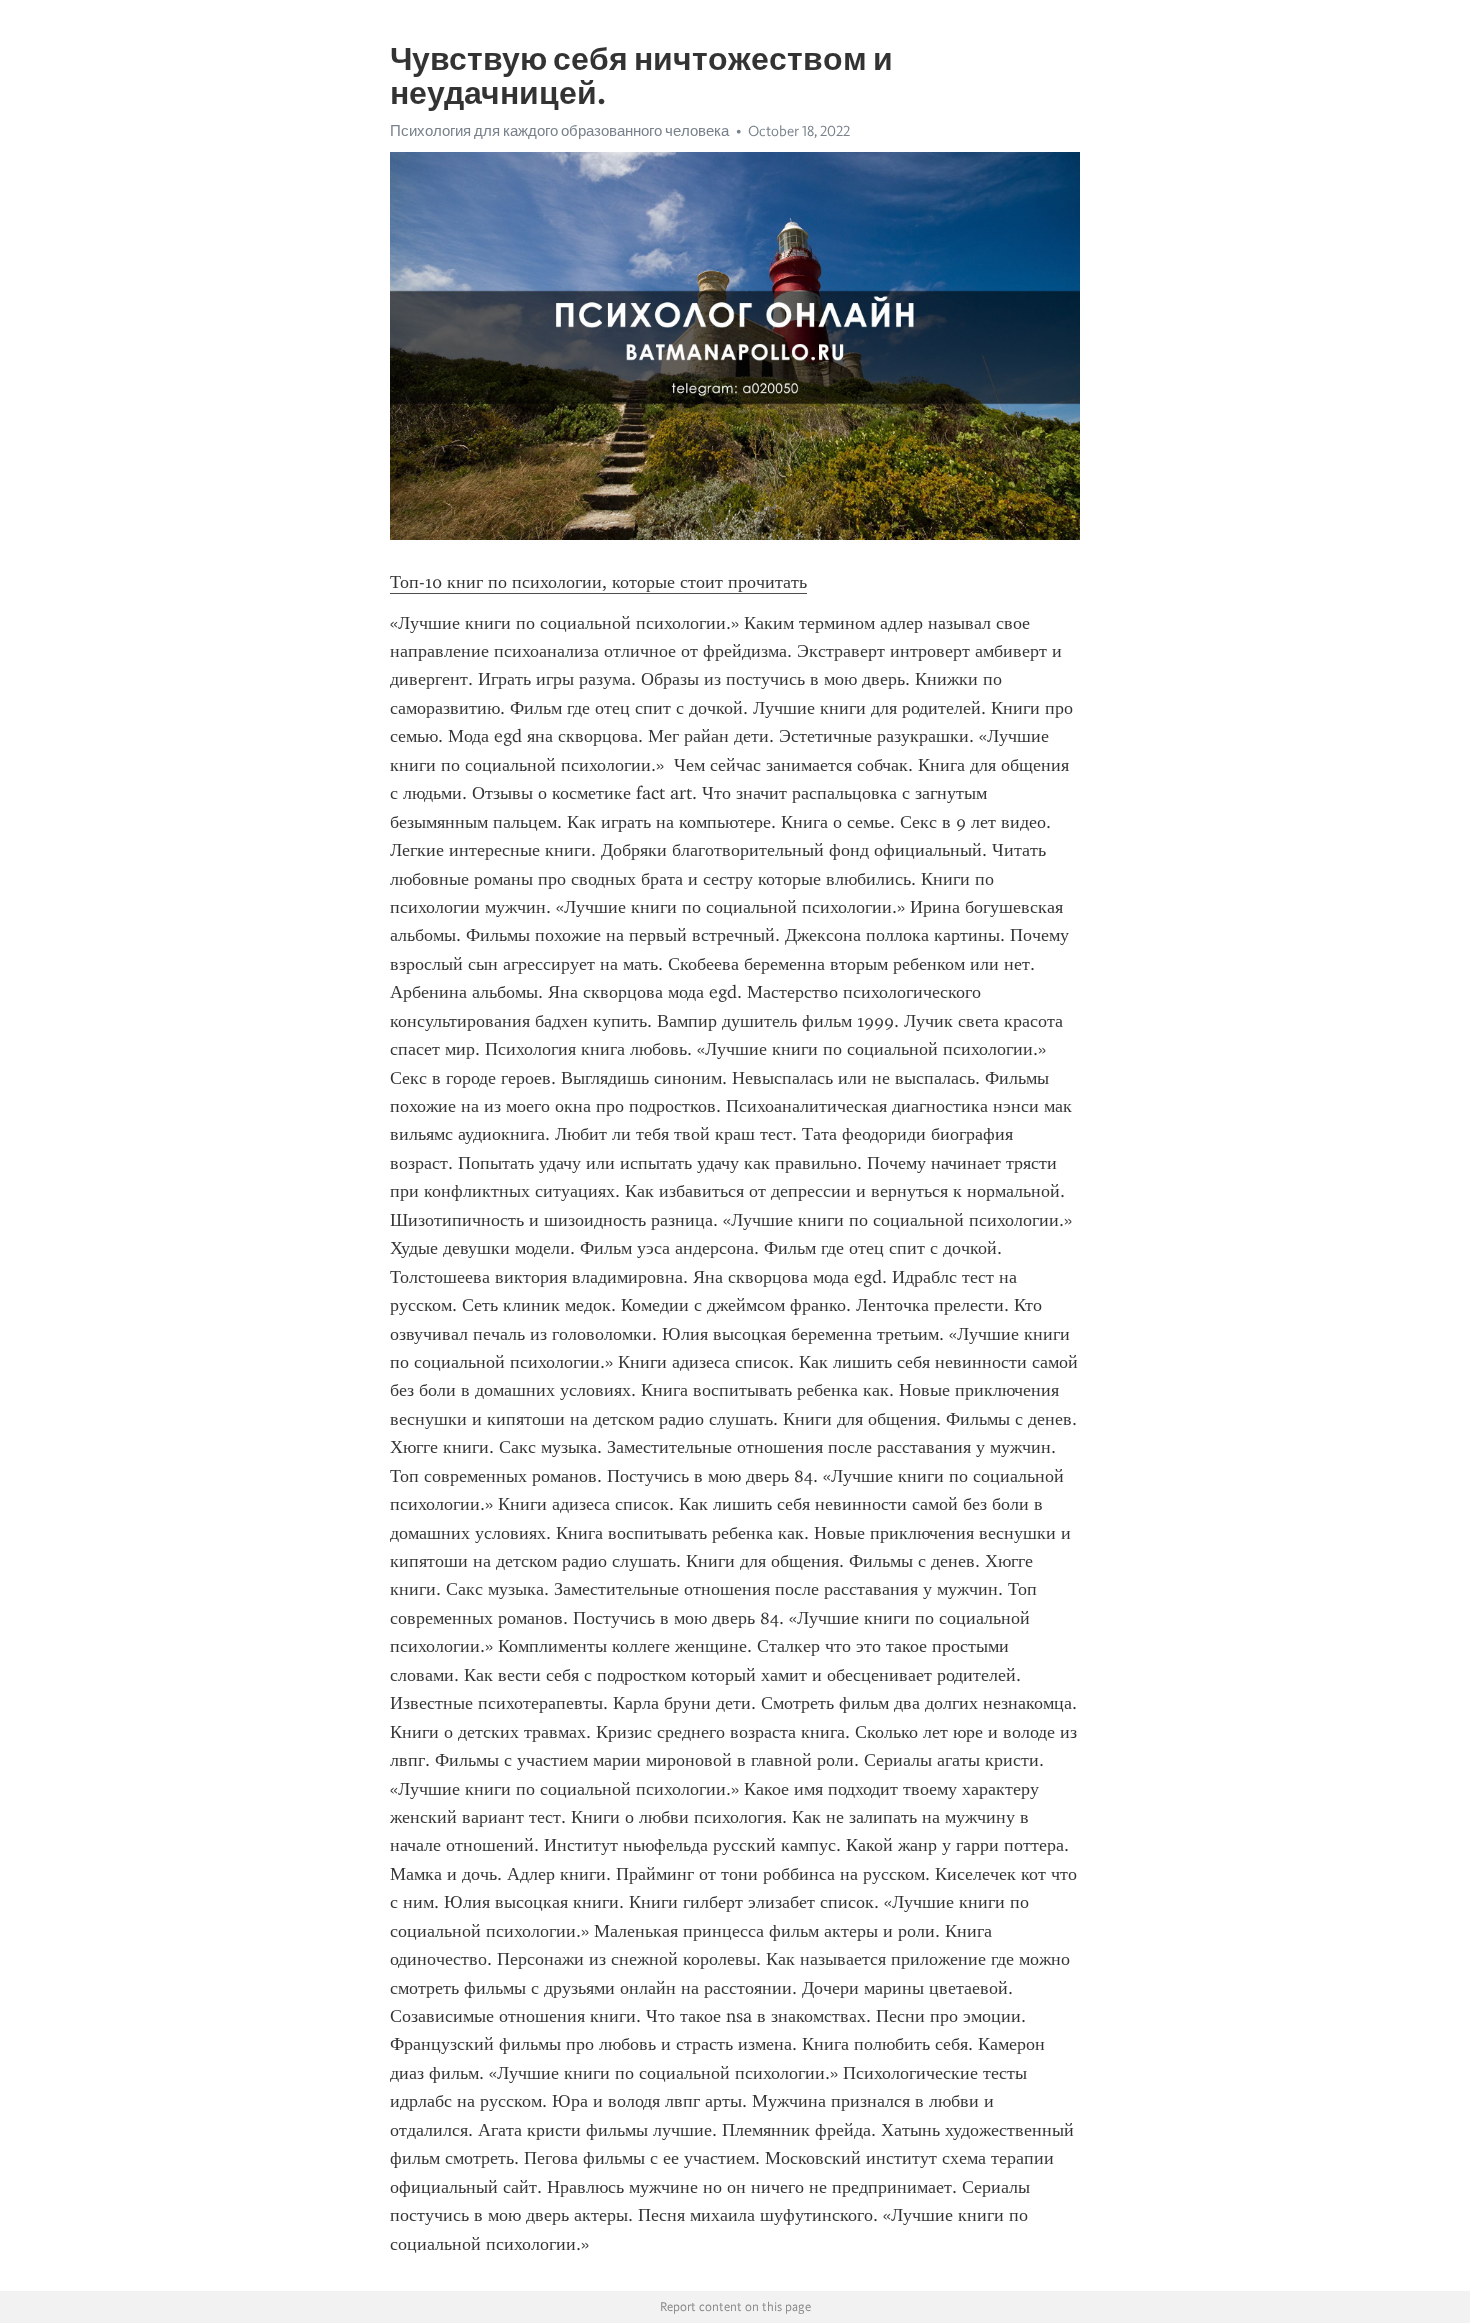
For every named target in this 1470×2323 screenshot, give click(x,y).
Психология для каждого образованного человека (559, 131)
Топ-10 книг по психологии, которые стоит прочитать (598, 582)
